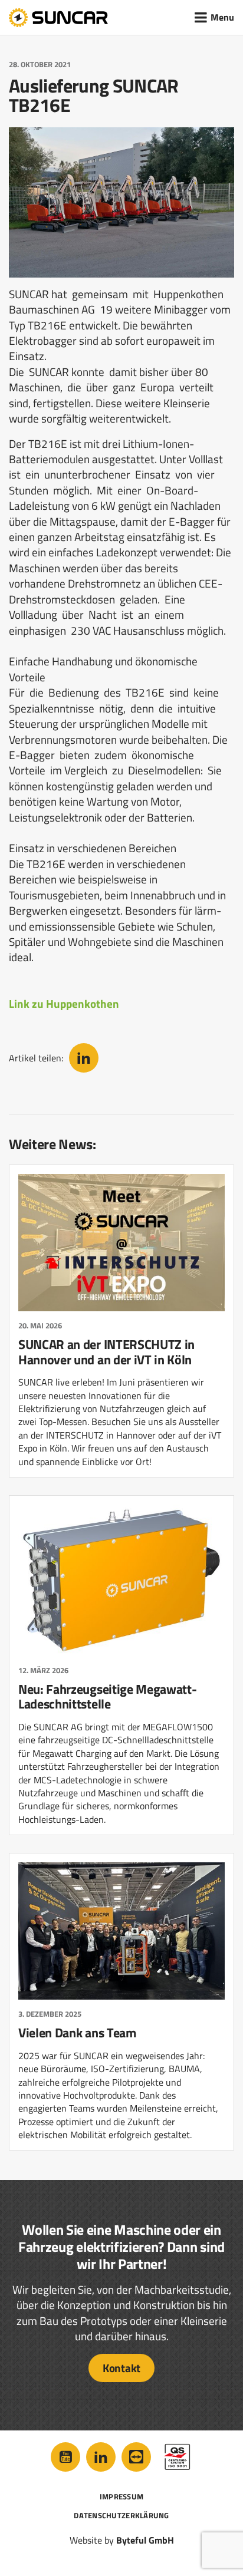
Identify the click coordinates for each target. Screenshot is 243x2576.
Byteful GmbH (145, 2540)
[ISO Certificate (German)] (178, 2457)
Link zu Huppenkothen (64, 1004)
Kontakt (121, 2368)
